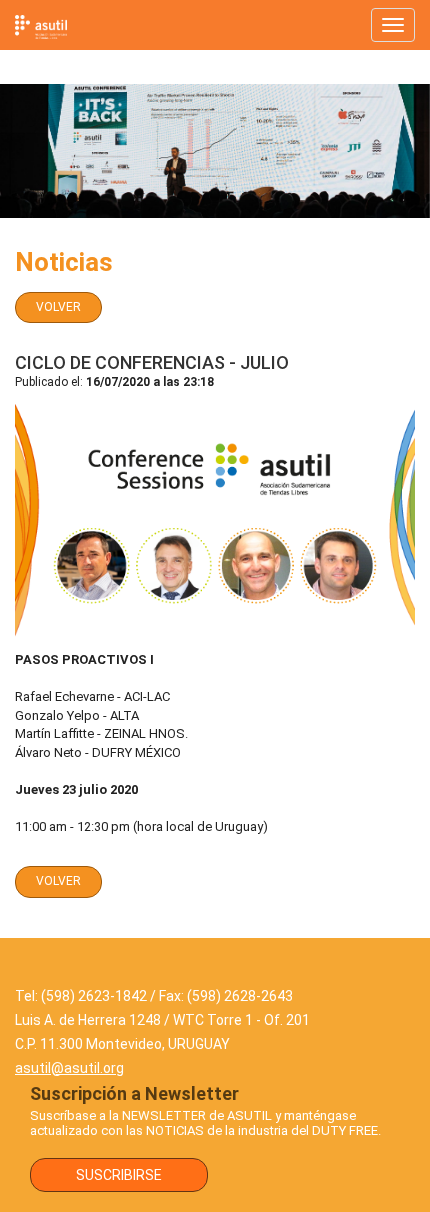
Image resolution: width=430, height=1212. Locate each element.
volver (58, 307)
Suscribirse (119, 1175)
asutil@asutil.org (69, 1068)
